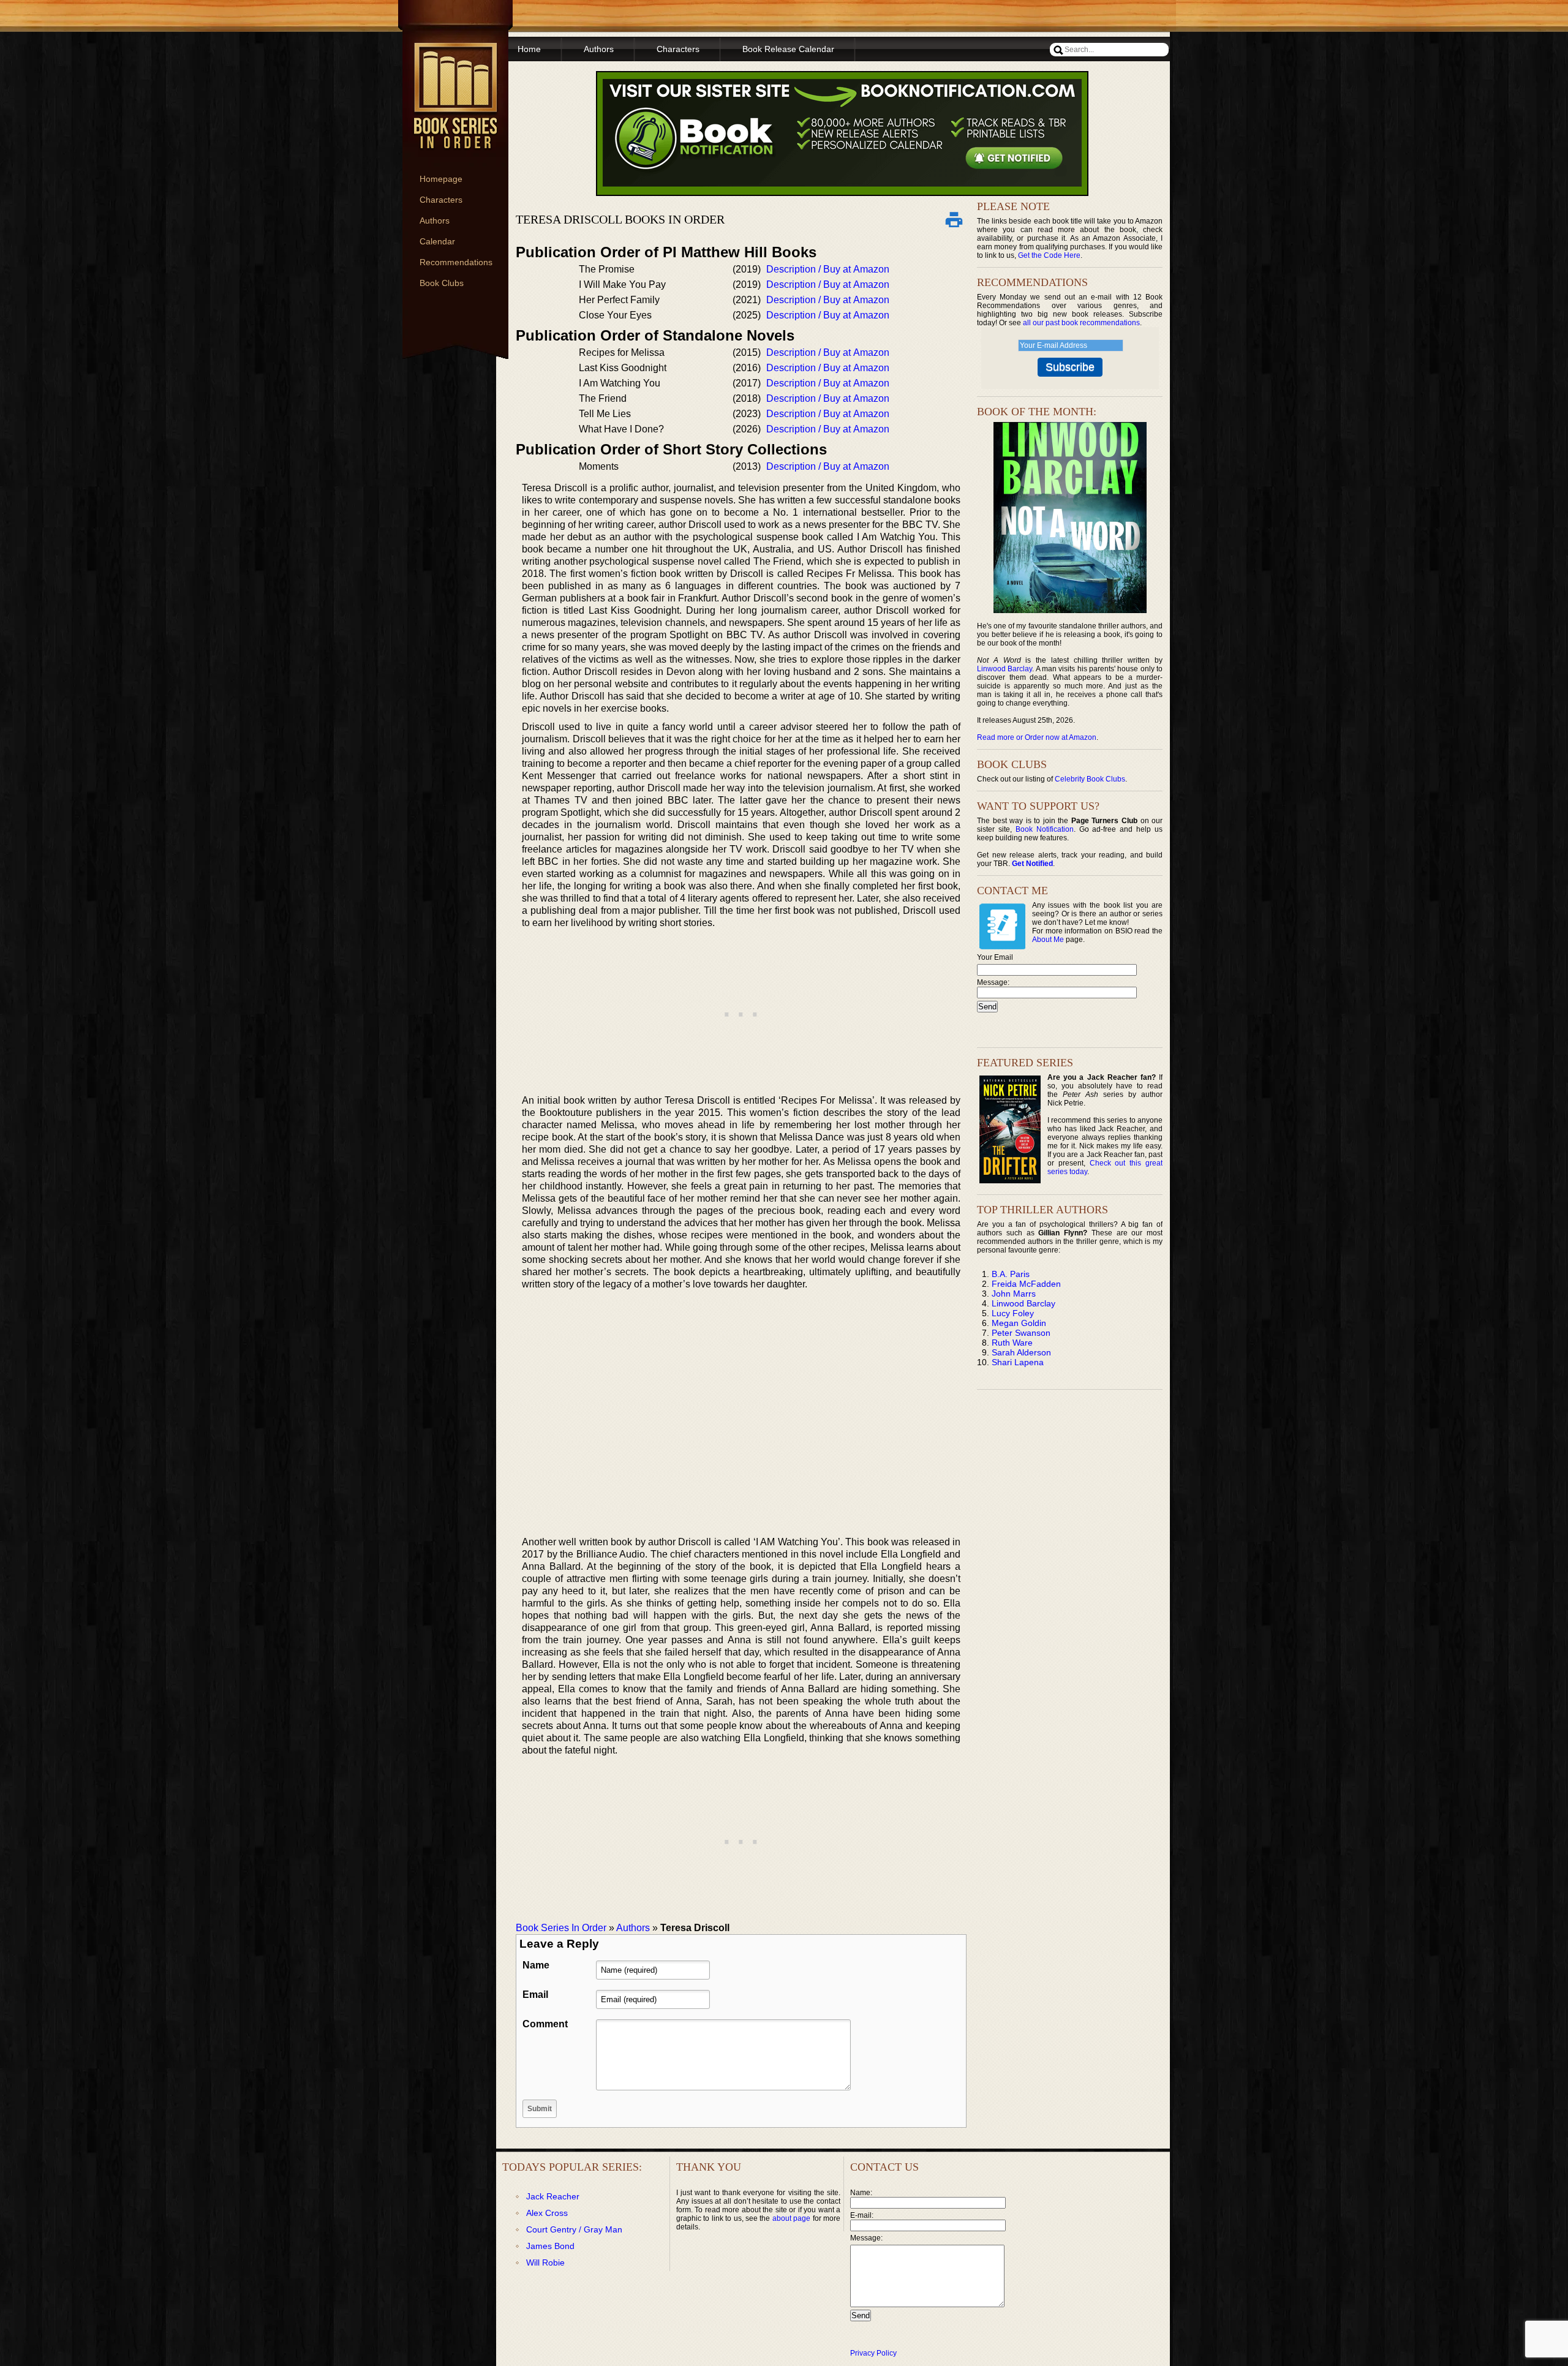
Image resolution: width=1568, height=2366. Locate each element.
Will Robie (545, 2262)
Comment (545, 2024)
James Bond (550, 2246)
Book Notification (1045, 829)
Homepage (441, 179)
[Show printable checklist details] (954, 219)
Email (535, 1995)
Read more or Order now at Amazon (1037, 737)
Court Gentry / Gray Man (574, 2229)
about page (791, 2218)
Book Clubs (442, 283)
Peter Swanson (1021, 1333)
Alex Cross (547, 2213)
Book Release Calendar (788, 49)
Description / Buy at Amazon (828, 269)
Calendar (437, 241)
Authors (435, 220)
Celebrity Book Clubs (1090, 779)
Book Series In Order (561, 1928)
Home (529, 49)
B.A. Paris (1011, 1274)
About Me (1048, 940)
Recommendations (456, 262)
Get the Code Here (1049, 255)
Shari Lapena (1018, 1362)
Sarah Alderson (1021, 1352)
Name (536, 1965)
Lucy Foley (1013, 1313)
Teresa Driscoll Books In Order (620, 219)
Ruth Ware (1012, 1343)
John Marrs (1014, 1294)
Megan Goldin (1019, 1323)
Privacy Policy (873, 2353)
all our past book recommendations (1081, 323)
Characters (441, 200)
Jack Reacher (553, 2196)
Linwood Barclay (1005, 669)
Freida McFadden (1026, 1284)
